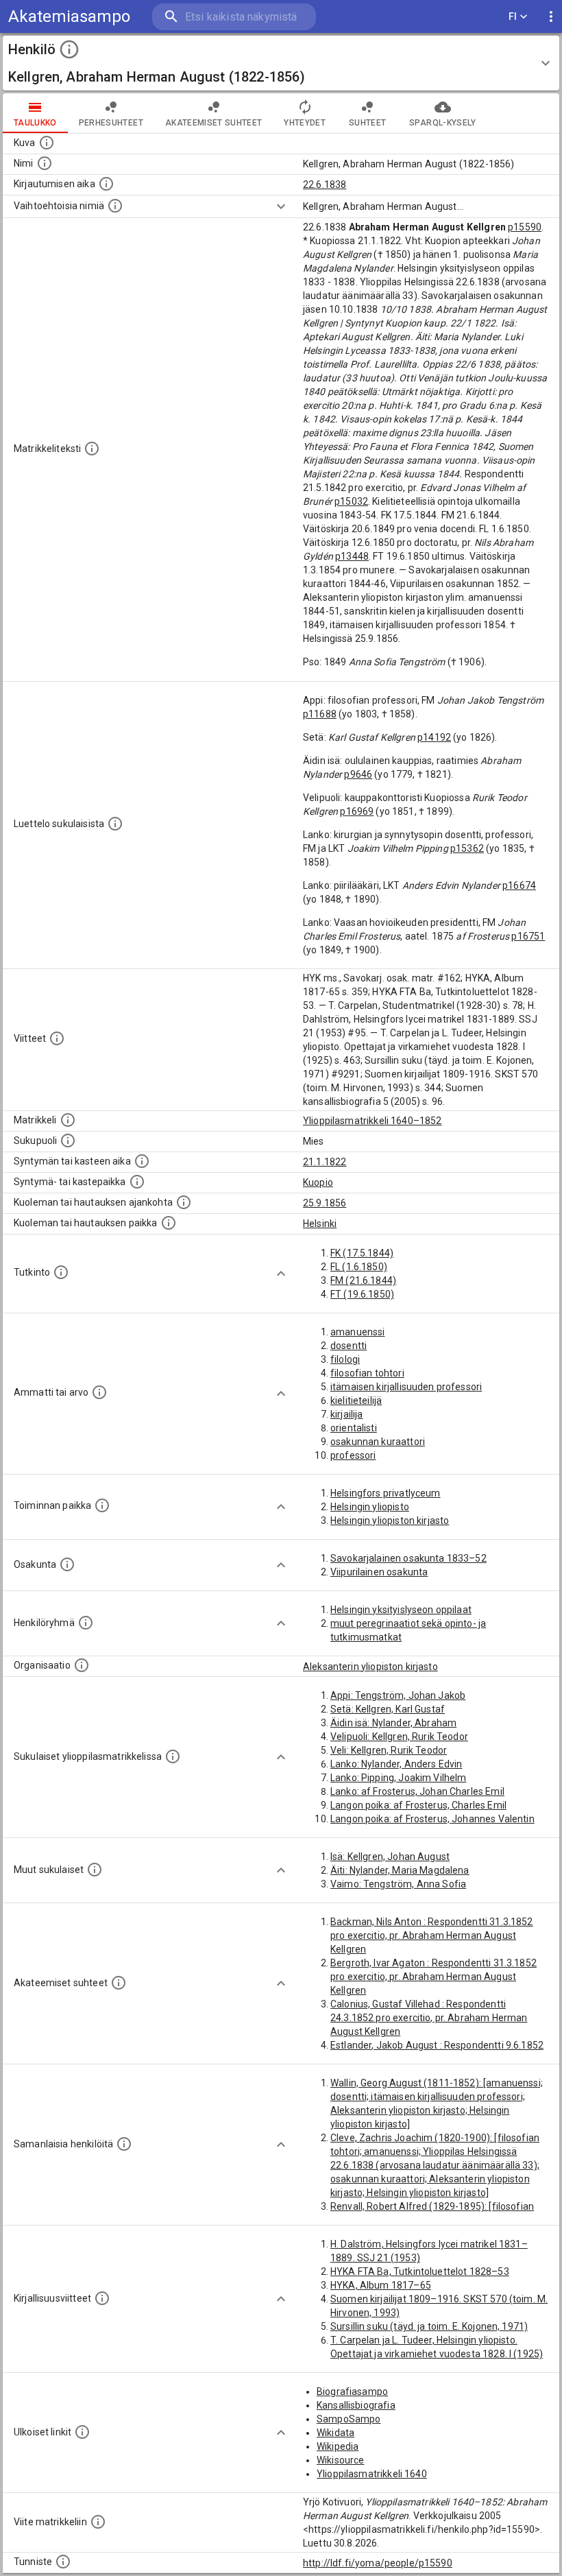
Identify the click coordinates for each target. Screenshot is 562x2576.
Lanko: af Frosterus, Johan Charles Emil (417, 1791)
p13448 (352, 556)
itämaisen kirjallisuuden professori (406, 1387)
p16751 (528, 936)
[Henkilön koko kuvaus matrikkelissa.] (92, 449)
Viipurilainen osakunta (379, 1572)
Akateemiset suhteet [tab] (214, 123)
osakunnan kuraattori (378, 1442)
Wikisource (341, 2460)
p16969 (357, 811)
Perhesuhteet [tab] (111, 123)
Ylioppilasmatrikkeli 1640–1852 (372, 1121)
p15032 (351, 501)
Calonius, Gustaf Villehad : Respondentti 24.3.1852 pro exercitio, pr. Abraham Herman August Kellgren (429, 2018)
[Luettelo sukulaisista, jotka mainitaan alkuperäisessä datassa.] (115, 824)
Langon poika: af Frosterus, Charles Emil (418, 1805)
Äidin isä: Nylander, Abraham (393, 1723)
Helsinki (320, 1224)
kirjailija (347, 1414)
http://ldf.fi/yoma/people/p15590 (378, 2563)
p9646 (358, 774)
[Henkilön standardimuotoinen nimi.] (45, 163)
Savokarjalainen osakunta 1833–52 (408, 1558)
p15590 (525, 227)
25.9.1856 (325, 1203)
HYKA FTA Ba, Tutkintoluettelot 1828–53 (420, 2271)
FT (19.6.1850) (362, 1294)
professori (353, 1455)
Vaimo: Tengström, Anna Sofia (398, 1884)
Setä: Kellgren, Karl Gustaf (388, 1709)
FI (513, 16)
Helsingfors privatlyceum (386, 1493)
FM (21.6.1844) (363, 1280)
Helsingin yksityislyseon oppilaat (401, 1610)
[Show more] (281, 206)
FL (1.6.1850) (359, 1267)
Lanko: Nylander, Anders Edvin (396, 1764)
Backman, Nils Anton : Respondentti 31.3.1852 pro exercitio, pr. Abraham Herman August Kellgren (432, 1935)
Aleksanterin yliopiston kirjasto (370, 1667)
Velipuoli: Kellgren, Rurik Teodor (399, 1737)
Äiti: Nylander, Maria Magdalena (400, 1870)
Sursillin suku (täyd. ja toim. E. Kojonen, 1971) (429, 2326)
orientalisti (354, 1428)
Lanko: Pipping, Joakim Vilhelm (399, 1778)
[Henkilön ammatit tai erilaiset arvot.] (99, 1392)
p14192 (434, 737)
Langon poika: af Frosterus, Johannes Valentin (432, 1819)
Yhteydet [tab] (305, 123)
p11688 (320, 714)
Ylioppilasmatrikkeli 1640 (372, 2474)
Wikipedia (338, 2446)
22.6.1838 (325, 184)
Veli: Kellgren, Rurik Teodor (389, 1750)
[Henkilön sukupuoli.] (68, 1141)
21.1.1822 (325, 1162)
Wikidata (335, 2433)
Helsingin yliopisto (370, 1507)
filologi (345, 1359)
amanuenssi (358, 1332)
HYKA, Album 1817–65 (381, 2285)
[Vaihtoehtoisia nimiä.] (115, 206)
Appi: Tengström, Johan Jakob (398, 1695)
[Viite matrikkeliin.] (98, 2522)
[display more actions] (551, 17)
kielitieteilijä (356, 1400)
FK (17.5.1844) (362, 1253)
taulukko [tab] (35, 123)
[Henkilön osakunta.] (67, 1564)
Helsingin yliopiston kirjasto (390, 1520)
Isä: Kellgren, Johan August (390, 1857)
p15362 (467, 848)
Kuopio (318, 1182)
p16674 (519, 885)
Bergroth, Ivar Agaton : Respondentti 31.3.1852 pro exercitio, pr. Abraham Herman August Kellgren (433, 1977)
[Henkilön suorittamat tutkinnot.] (61, 1272)
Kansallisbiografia (356, 2405)
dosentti (349, 1346)
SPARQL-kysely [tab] (442, 123)
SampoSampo (349, 2419)
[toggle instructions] (69, 49)
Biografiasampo (352, 2392)
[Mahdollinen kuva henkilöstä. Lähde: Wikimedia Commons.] (47, 143)
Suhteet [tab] (367, 123)
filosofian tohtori (367, 1373)
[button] (281, 63)
